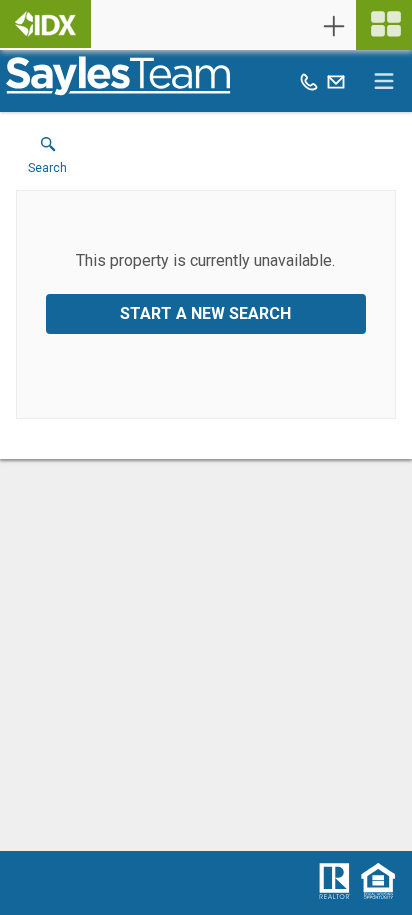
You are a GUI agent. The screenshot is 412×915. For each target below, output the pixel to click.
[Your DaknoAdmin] (45, 24)
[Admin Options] (334, 26)
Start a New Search (205, 313)
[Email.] (336, 81)
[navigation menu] (384, 25)
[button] (47, 160)
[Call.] (309, 81)
